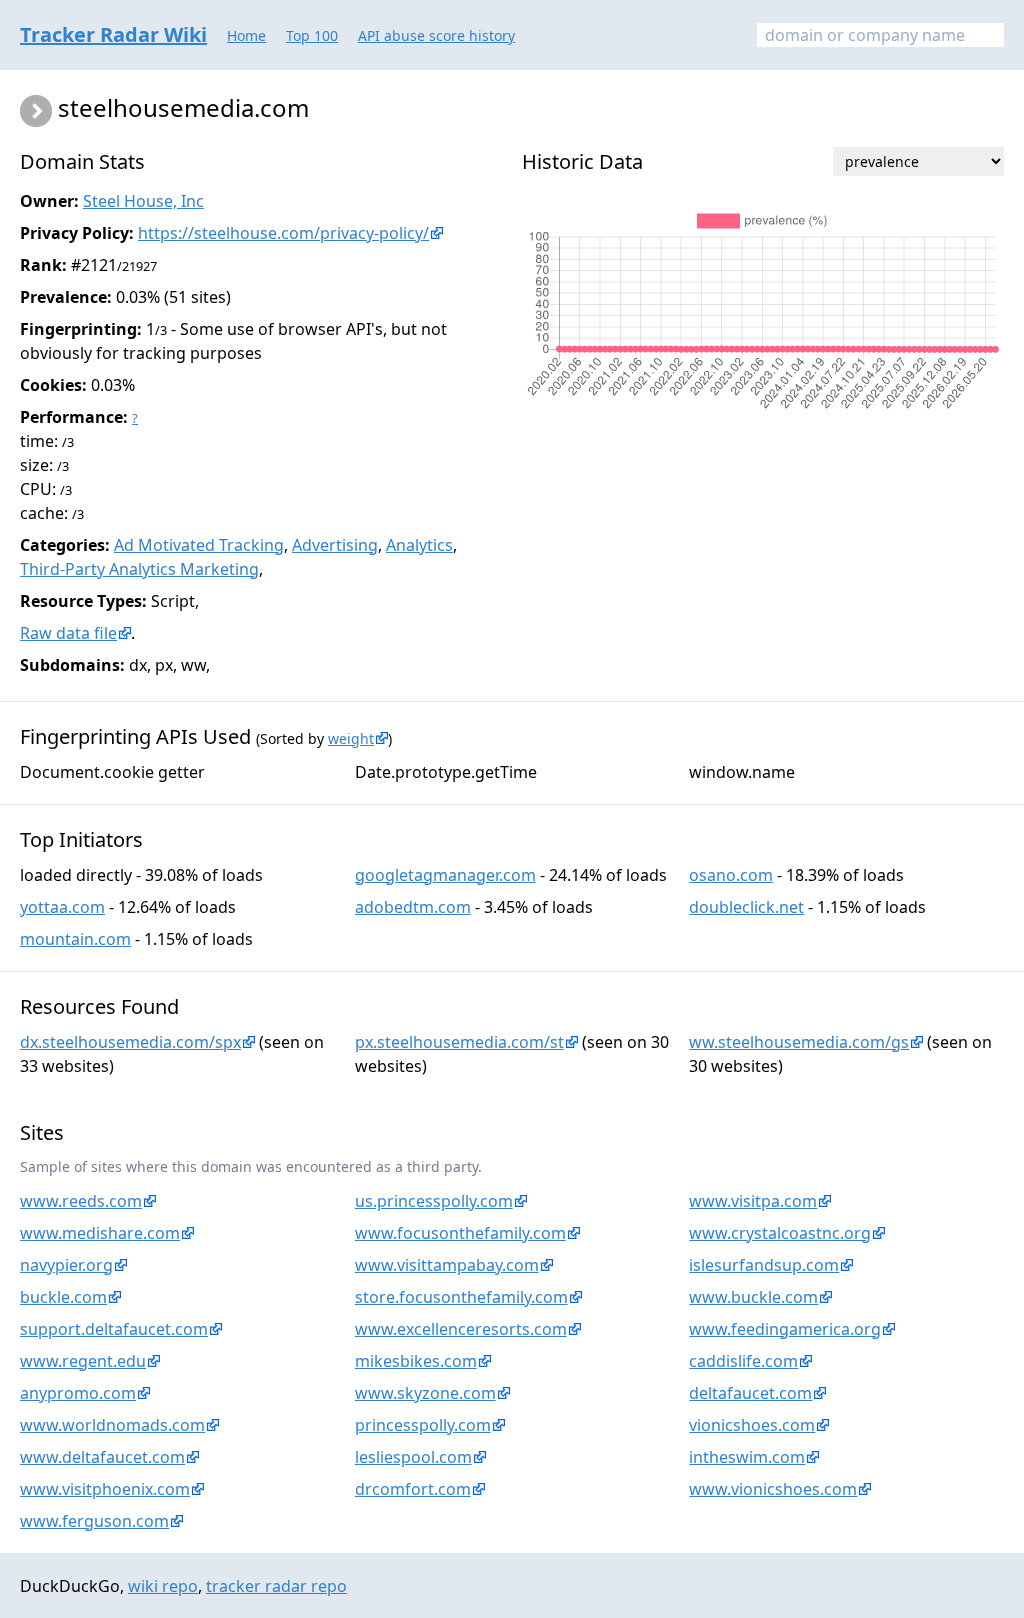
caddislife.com (743, 1361)
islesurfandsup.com (764, 1265)
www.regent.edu (83, 1361)
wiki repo (163, 1586)
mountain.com (75, 939)
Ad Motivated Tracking (199, 545)
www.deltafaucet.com (102, 1457)
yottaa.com (62, 907)
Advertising (335, 545)
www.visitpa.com (753, 1201)
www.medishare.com (100, 1233)
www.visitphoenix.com (105, 1489)
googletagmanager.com (445, 875)
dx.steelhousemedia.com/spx (130, 1042)
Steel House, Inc (143, 201)
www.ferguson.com (94, 1521)
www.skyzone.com (425, 1393)
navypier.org (66, 1265)
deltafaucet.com (750, 1393)
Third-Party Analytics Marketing (139, 569)
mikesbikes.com (416, 1361)
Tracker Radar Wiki (113, 34)
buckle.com (63, 1297)
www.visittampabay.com (447, 1265)
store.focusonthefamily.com (461, 1297)
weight (351, 738)
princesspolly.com (423, 1425)
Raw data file (68, 633)
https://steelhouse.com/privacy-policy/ (283, 233)
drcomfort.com (413, 1489)
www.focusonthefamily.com (460, 1233)
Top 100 (312, 35)
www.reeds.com (81, 1201)
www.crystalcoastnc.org (780, 1233)
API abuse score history (436, 35)
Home (246, 35)
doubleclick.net (746, 907)
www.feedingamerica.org (785, 1329)
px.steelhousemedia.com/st (459, 1042)
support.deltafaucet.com (114, 1329)
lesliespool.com (413, 1457)
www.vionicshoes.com (773, 1489)
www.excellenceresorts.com (461, 1329)
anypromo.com (78, 1393)
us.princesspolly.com (434, 1201)
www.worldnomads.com (112, 1425)
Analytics (419, 545)
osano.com (731, 875)
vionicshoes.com (752, 1425)
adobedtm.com (413, 907)
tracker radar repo (276, 1586)
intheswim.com (747, 1457)
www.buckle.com (753, 1297)
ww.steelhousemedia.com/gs (799, 1042)
